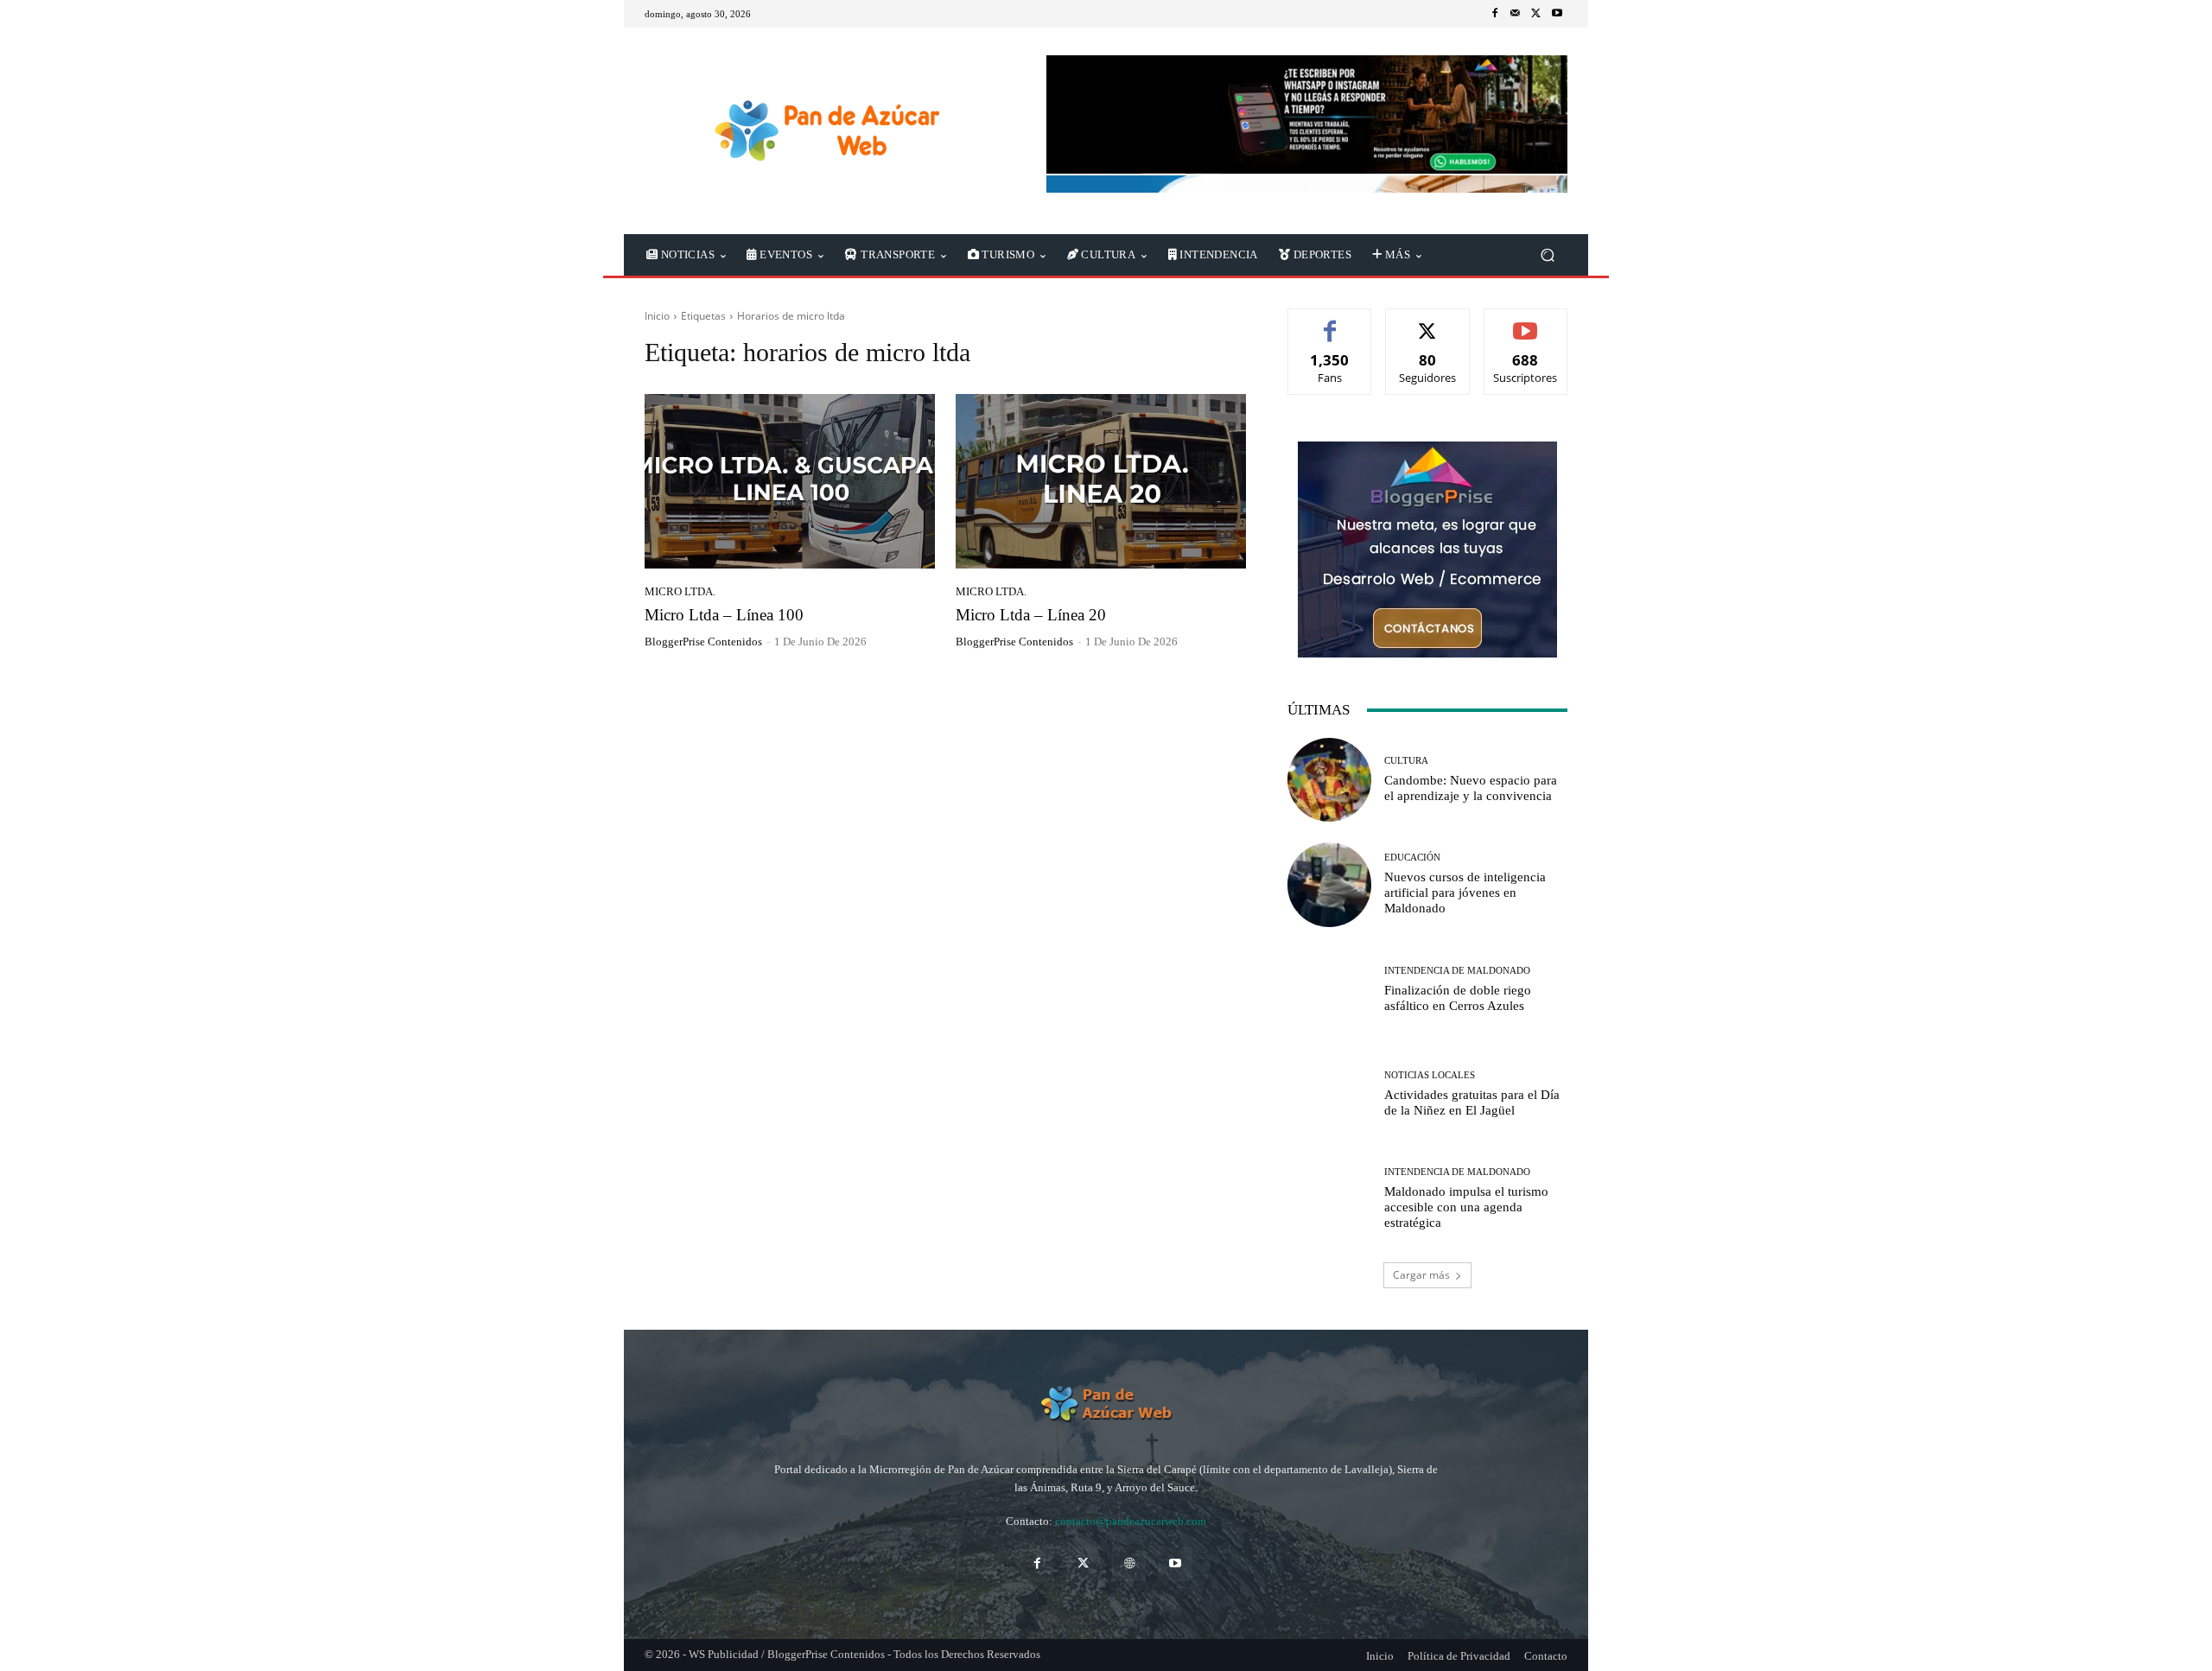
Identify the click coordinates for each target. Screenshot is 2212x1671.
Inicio (657, 316)
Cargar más (1421, 1275)
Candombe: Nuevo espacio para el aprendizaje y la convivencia (1471, 788)
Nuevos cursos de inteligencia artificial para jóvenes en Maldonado (1465, 893)
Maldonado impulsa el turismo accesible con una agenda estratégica (1466, 1207)
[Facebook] (1495, 14)
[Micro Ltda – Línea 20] (1101, 481)
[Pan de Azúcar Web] (1106, 1404)
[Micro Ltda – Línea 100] (790, 481)
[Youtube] (1557, 14)
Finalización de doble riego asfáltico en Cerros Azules (1458, 998)
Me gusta (1330, 322)
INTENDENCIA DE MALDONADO (1457, 971)
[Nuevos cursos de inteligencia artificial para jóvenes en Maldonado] (1329, 884)
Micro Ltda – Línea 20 (1031, 615)
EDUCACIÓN (1412, 858)
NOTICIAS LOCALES (1430, 1075)
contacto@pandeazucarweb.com (1131, 1521)
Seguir (1428, 322)
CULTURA (1406, 761)
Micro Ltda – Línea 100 (724, 615)
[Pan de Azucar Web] (825, 131)
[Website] (1129, 1563)
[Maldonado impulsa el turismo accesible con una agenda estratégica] (1329, 1199)
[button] (1547, 255)
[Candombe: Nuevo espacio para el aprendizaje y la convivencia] (1329, 780)
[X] (1536, 14)
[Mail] (1516, 14)
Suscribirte (1526, 322)
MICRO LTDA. (680, 591)
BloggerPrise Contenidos (703, 642)
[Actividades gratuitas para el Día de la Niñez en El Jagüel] (1329, 1094)
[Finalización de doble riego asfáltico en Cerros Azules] (1329, 990)
